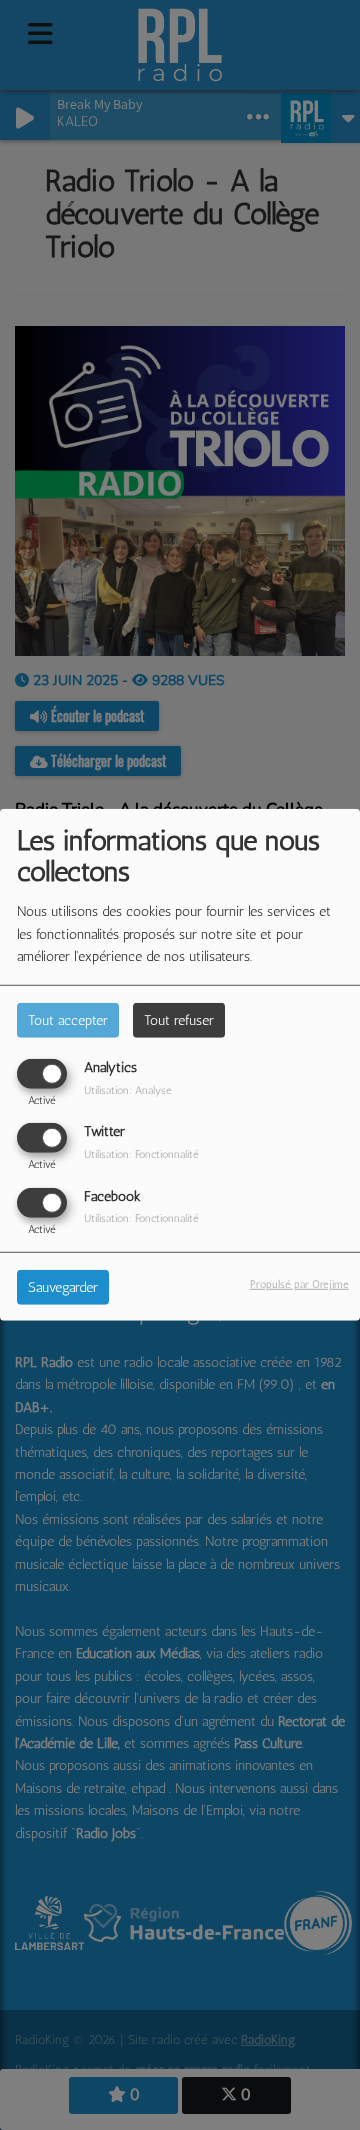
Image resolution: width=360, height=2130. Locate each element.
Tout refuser (179, 1020)
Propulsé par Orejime (299, 1283)
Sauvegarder (63, 1286)
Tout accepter (68, 1020)
